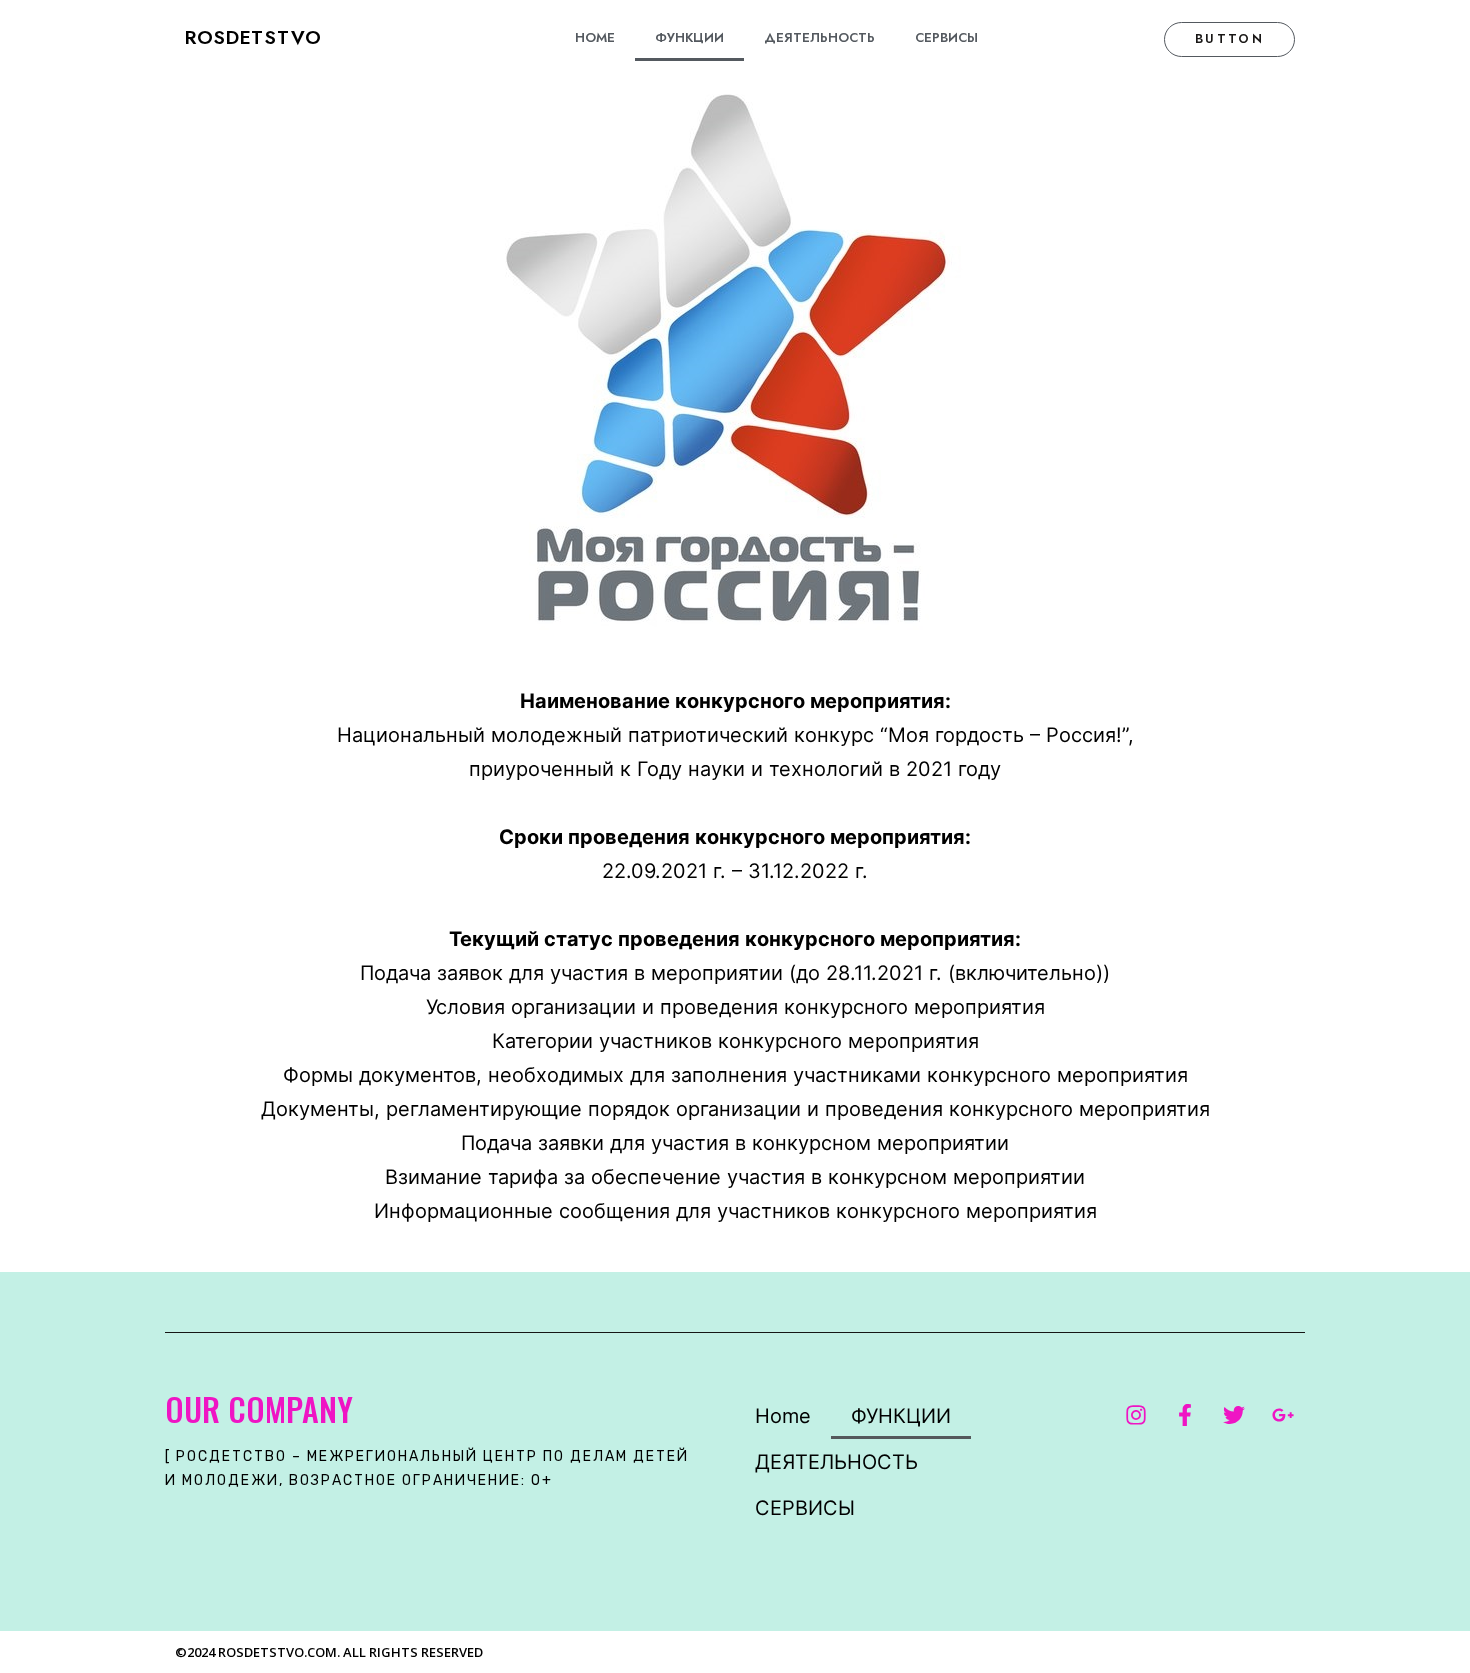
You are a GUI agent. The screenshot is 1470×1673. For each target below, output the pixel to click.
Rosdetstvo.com (277, 1652)
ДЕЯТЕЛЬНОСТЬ (819, 37)
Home (595, 37)
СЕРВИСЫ (946, 37)
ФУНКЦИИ (689, 37)
